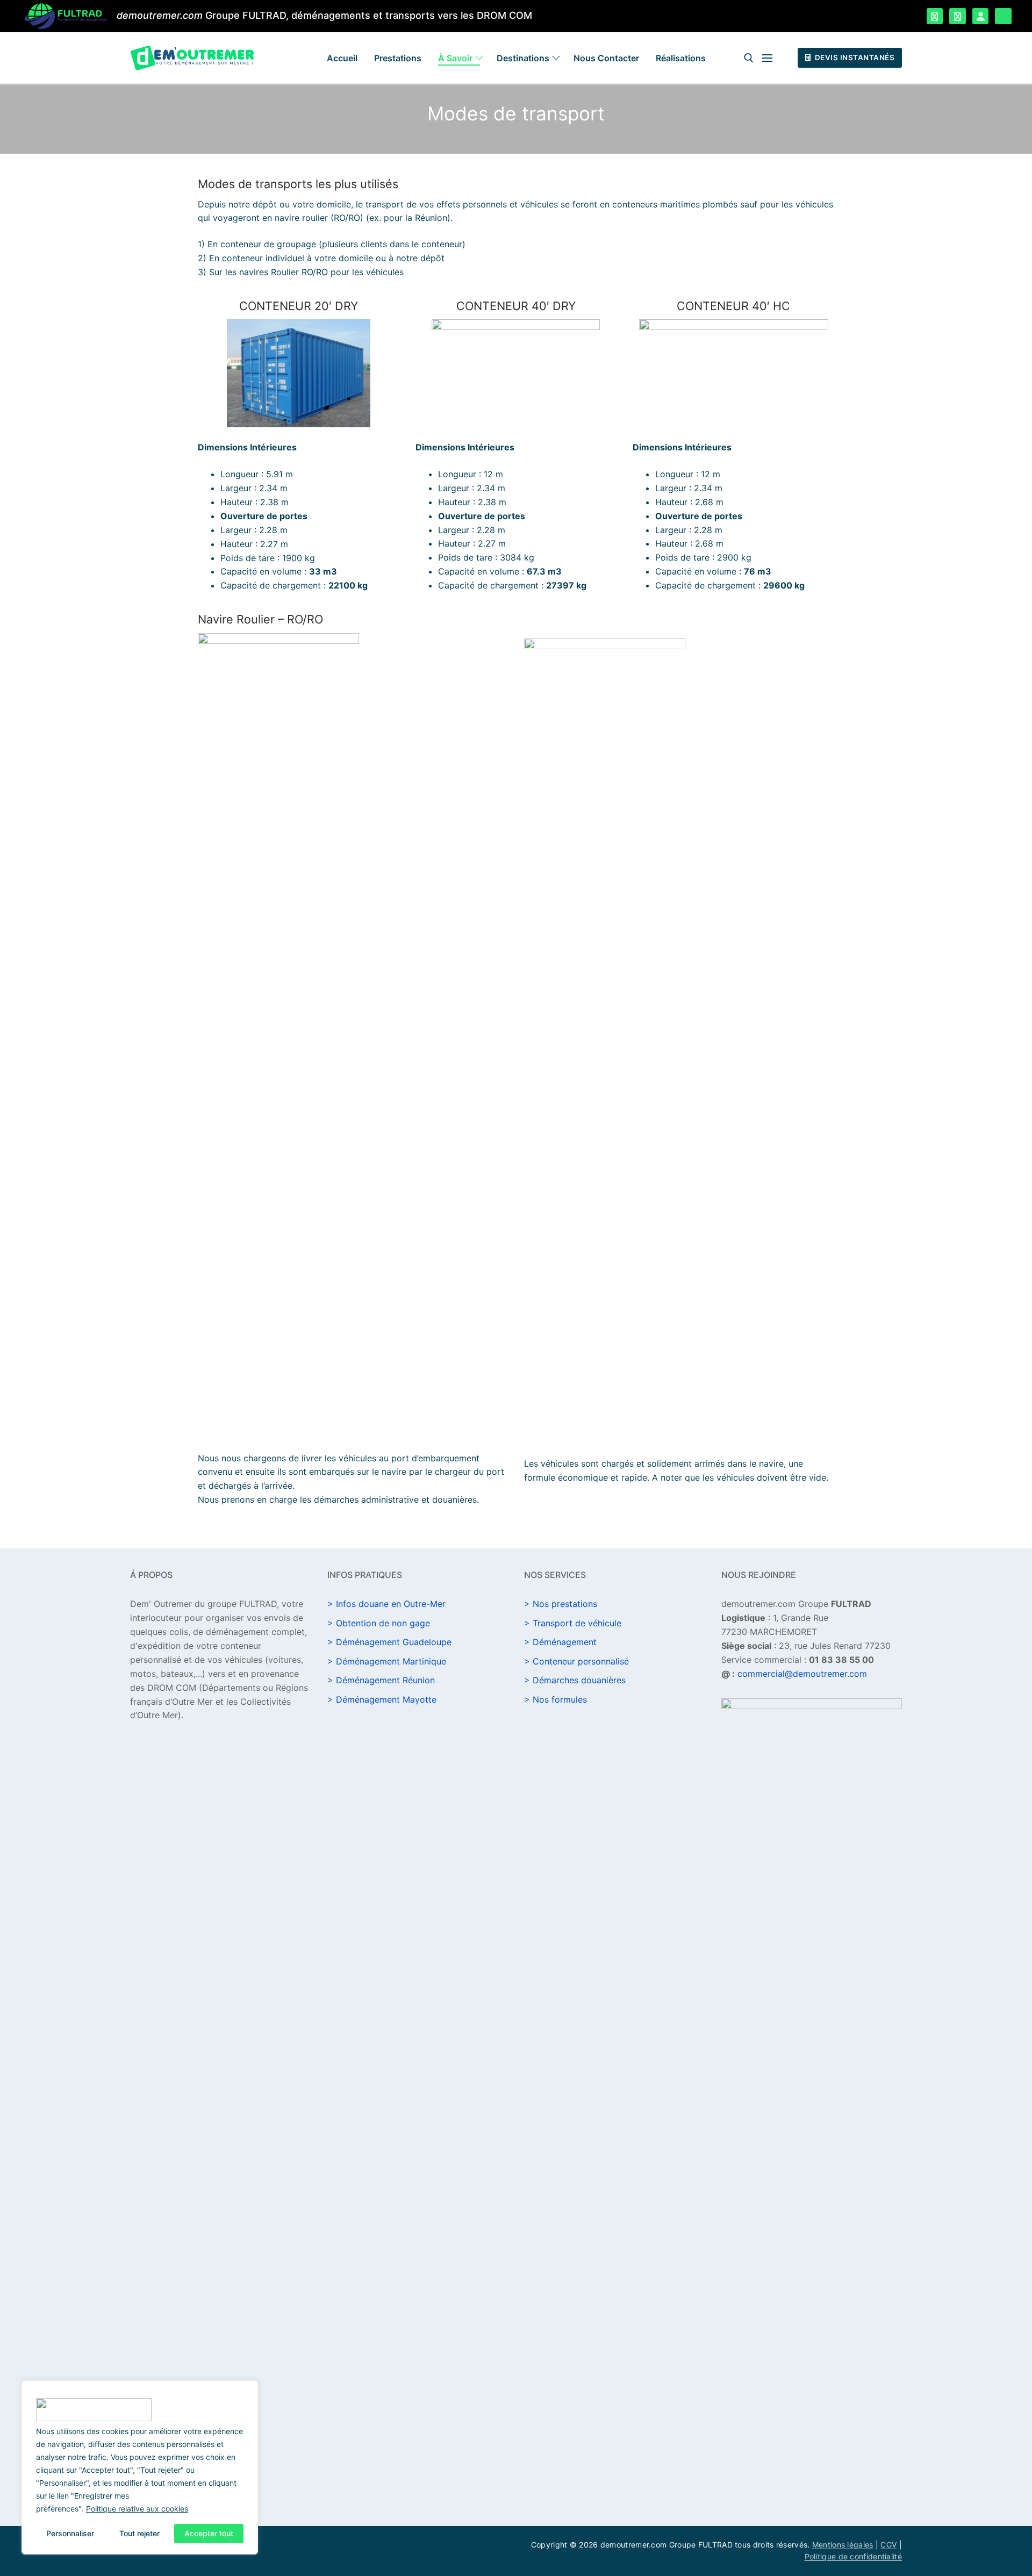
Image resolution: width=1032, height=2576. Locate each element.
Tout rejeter (139, 2533)
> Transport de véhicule (573, 1623)
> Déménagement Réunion (381, 1680)
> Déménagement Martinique (387, 1661)
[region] (140, 2467)
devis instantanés (854, 58)
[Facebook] (935, 16)
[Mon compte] (981, 16)
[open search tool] (749, 58)
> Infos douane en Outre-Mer (386, 1604)
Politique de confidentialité (853, 2556)
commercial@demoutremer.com (802, 1674)
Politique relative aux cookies (137, 2509)
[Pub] (1003, 16)
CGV (888, 2545)
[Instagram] (958, 16)
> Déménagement (560, 1642)
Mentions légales (843, 2545)
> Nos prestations (561, 1604)
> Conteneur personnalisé (576, 1661)
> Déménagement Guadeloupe (389, 1642)
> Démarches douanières (575, 1680)
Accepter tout (209, 2533)
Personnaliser (70, 2533)
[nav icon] (769, 58)
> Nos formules (556, 1699)
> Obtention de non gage (379, 1623)
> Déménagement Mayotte (382, 1699)
